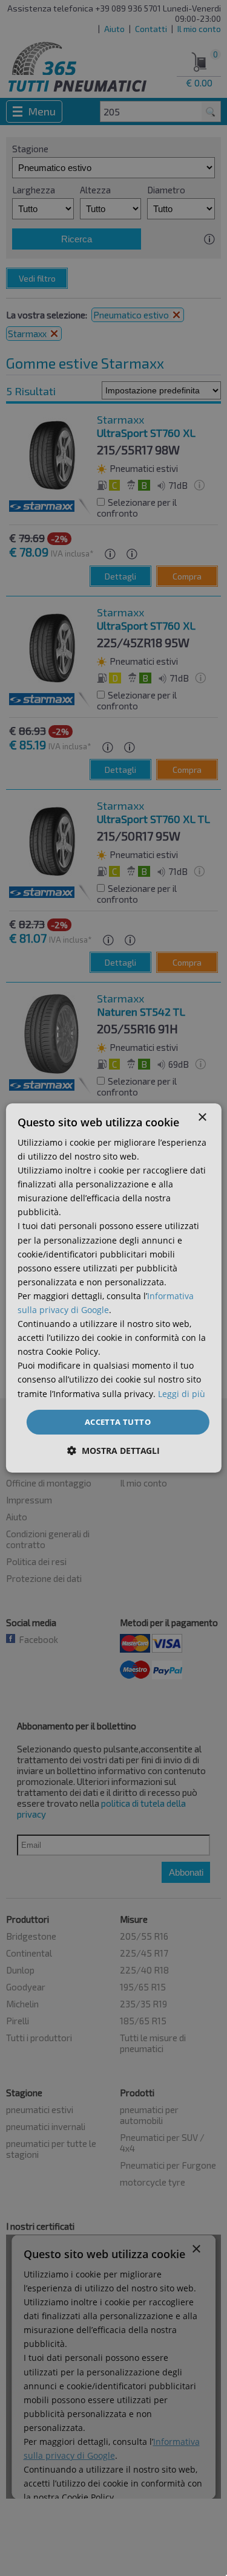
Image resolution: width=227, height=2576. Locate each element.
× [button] (202, 1118)
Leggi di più (182, 1394)
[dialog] (113, 1288)
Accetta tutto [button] (118, 1422)
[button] (113, 1451)
